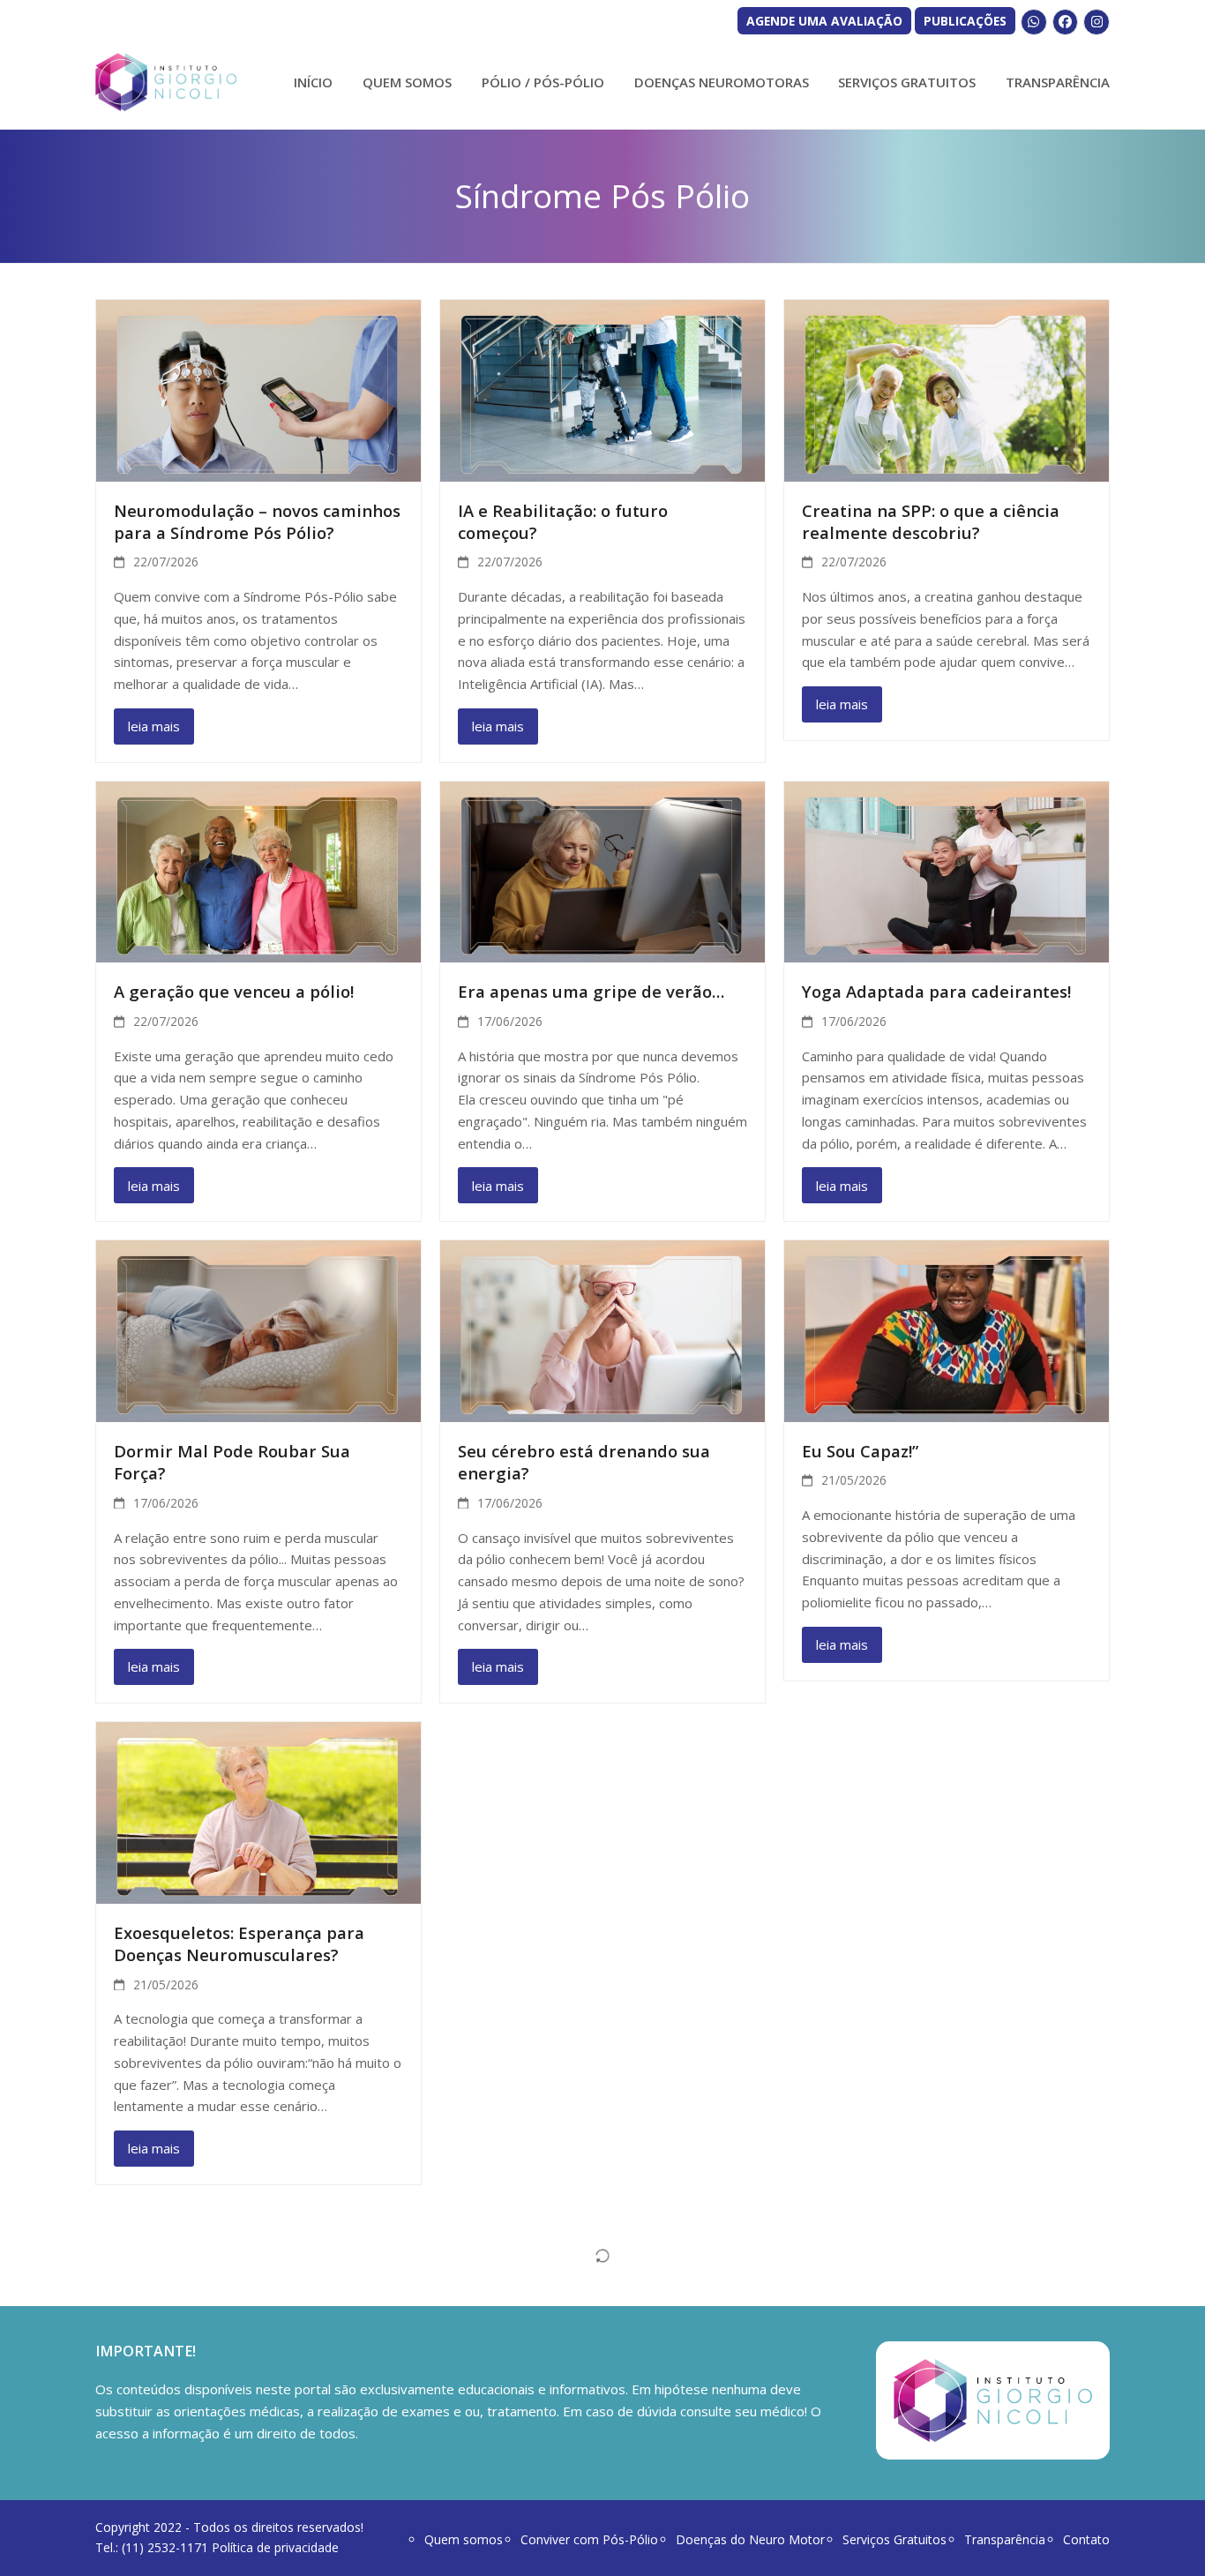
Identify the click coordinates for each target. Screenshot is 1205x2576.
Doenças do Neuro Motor (750, 2539)
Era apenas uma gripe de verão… (591, 991)
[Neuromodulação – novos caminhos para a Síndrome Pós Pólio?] (258, 389)
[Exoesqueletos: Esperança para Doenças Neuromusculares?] (258, 1811)
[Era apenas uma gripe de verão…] (602, 871)
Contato (1086, 2539)
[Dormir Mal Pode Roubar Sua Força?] (258, 1329)
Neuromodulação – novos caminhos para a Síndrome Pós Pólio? (257, 521)
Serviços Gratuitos (894, 2539)
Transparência (1005, 2539)
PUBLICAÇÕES (965, 21)
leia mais (154, 726)
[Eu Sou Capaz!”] (947, 1329)
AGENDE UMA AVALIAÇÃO (824, 21)
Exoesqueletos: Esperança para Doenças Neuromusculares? (239, 1943)
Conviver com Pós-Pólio (589, 2539)
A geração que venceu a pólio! (234, 991)
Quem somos (464, 2539)
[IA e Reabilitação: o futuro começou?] (602, 389)
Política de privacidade (275, 2547)
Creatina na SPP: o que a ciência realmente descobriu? (931, 521)
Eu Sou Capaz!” (860, 1451)
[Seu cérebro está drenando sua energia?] (602, 1329)
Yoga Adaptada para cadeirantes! (936, 991)
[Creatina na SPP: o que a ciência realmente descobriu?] (947, 389)
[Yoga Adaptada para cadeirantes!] (947, 871)
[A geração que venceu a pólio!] (258, 871)
